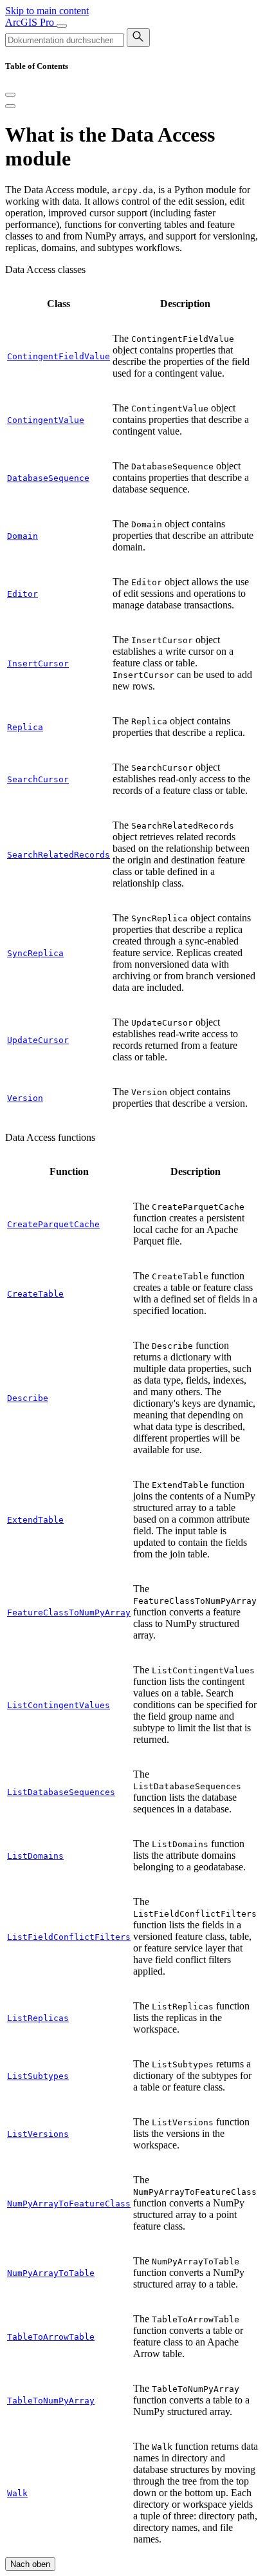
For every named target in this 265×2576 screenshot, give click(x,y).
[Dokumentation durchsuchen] (138, 38)
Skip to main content (47, 11)
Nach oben (30, 2564)
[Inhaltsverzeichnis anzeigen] (10, 106)
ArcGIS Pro (31, 22)
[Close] (10, 95)
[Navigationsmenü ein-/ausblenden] (62, 26)
